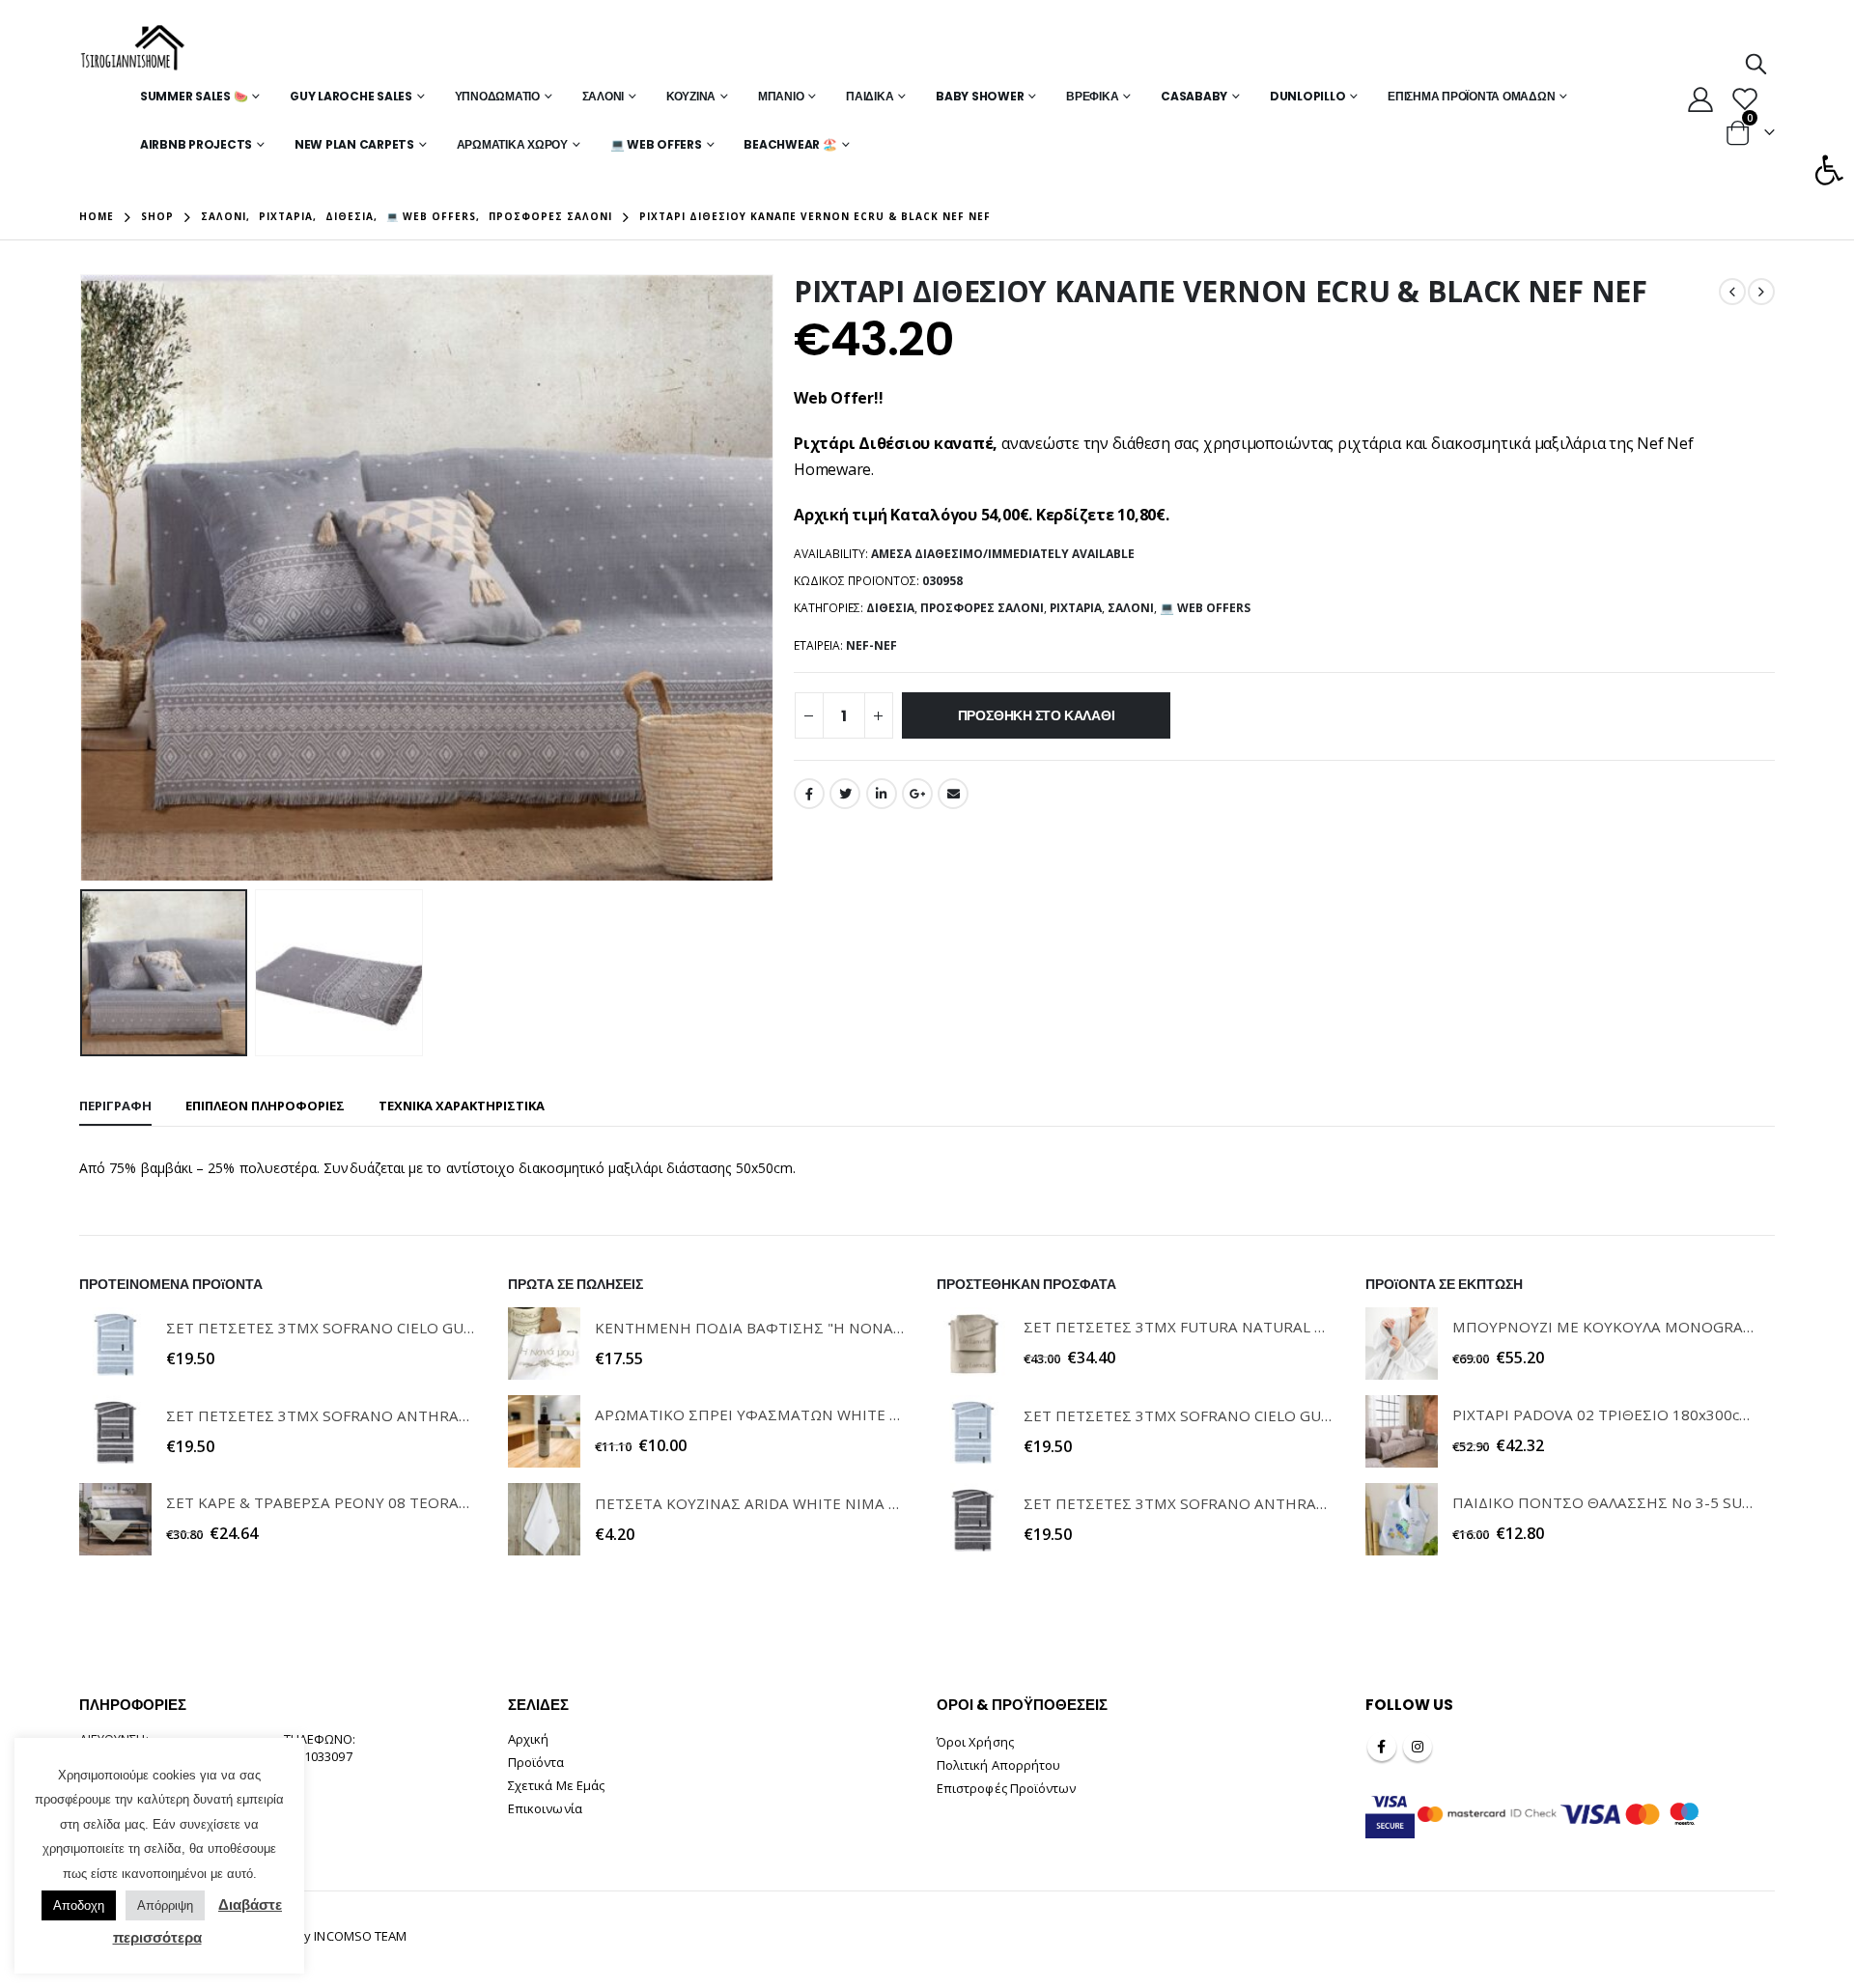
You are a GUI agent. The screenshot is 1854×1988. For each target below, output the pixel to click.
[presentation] (84, 578)
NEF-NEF (871, 645)
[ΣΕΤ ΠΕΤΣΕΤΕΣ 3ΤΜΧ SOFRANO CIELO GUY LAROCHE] (115, 1344)
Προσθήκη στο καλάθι (1037, 715)
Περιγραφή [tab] (115, 1106)
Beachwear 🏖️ (790, 144)
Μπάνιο (781, 96)
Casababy (1194, 96)
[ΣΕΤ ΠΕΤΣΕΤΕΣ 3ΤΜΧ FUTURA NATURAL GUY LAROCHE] (973, 1344)
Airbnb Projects (196, 144)
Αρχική (528, 1739)
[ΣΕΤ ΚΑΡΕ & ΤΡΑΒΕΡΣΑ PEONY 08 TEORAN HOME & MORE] (115, 1519)
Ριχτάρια (1076, 608)
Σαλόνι (604, 96)
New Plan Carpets (354, 144)
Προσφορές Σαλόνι (982, 608)
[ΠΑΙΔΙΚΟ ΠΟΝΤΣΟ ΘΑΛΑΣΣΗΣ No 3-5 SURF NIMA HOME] (1402, 1519)
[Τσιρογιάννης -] (133, 48)
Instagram (1418, 1747)
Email (953, 794)
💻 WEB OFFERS (656, 144)
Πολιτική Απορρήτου (998, 1765)
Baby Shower (980, 96)
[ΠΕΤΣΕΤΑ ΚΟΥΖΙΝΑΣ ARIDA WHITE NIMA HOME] (544, 1519)
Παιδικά (870, 96)
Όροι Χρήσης (975, 1742)
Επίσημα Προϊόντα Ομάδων (1471, 96)
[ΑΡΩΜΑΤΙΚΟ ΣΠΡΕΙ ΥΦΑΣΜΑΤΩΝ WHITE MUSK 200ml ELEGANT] (544, 1431)
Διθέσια (890, 608)
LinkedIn (882, 794)
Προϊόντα (536, 1762)
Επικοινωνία (545, 1808)
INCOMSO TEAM (360, 1936)
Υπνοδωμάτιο (497, 96)
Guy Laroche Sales (351, 96)
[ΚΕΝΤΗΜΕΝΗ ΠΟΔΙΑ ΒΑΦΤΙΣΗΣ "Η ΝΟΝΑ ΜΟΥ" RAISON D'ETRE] (544, 1344)
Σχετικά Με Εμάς (556, 1785)
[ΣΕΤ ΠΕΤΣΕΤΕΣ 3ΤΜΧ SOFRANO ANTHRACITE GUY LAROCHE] (115, 1431)
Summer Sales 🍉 (194, 96)
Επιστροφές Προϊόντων (1006, 1788)
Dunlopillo (1308, 96)
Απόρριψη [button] (165, 1905)
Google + (917, 794)
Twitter (845, 794)
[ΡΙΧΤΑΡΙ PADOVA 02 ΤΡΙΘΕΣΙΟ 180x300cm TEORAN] (1402, 1431)
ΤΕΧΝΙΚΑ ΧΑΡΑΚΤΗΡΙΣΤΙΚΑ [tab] (462, 1106)
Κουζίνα (691, 96)
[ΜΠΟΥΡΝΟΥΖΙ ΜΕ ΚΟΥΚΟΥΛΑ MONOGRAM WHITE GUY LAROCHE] (1402, 1344)
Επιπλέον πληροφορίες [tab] (265, 1106)
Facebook (809, 794)
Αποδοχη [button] (79, 1905)
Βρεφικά (1092, 96)
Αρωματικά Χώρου (512, 144)
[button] (1829, 170)
